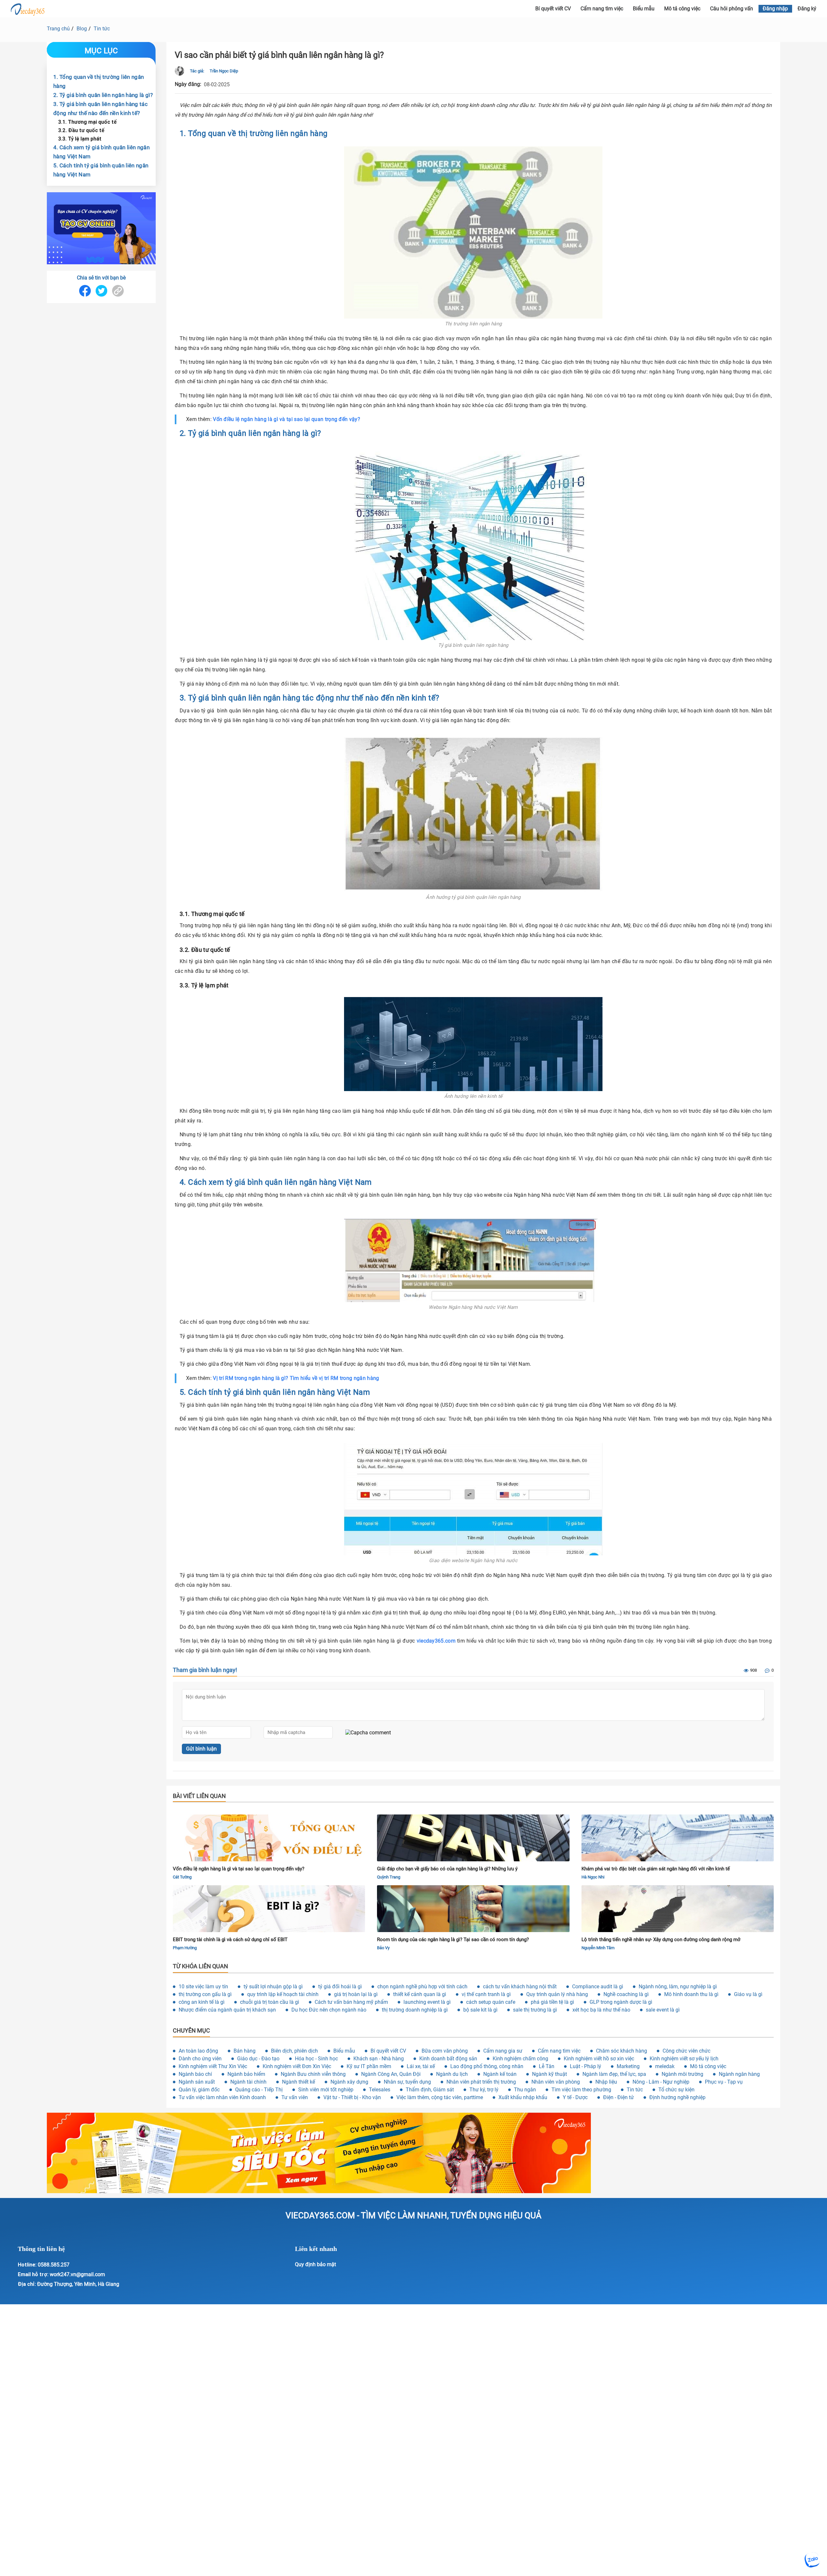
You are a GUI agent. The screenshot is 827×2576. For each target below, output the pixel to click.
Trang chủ (58, 29)
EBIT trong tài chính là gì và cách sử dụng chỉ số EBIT (230, 1940)
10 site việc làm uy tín (203, 1987)
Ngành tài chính (248, 2082)
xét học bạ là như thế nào (601, 2010)
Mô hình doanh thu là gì (691, 1994)
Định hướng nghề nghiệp (677, 2097)
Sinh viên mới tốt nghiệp (326, 2090)
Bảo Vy (383, 1948)
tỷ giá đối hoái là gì (340, 1987)
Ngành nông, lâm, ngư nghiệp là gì (678, 1987)
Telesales (380, 2090)
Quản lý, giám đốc (199, 2090)
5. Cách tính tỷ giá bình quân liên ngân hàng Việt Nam (101, 170)
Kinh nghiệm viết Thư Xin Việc (213, 2066)
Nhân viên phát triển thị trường (481, 2082)
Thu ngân (525, 2090)
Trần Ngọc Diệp (224, 71)
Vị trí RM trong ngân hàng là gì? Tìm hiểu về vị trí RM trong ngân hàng (296, 1378)
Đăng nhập (775, 9)
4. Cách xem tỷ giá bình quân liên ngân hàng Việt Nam (101, 152)
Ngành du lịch (452, 2074)
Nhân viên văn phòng (556, 2082)
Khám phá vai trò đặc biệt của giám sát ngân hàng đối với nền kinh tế (656, 1869)
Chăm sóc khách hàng (622, 2051)
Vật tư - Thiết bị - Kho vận (352, 2097)
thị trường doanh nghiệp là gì (415, 2010)
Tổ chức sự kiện (676, 2090)
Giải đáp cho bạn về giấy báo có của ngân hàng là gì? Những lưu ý (447, 1869)
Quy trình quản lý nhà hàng (557, 1994)
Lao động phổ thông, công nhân (487, 2066)
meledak (665, 2066)
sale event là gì (663, 2010)
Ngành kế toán (500, 2074)
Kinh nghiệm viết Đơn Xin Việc (297, 2066)
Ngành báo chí (195, 2074)
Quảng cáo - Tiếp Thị (259, 2090)
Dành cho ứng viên (200, 2059)
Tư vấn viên (295, 2097)
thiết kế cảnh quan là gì (420, 1994)
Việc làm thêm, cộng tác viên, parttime (440, 2097)
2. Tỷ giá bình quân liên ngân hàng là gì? (103, 95)
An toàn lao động (198, 2051)
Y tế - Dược (575, 2097)
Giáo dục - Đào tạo (258, 2059)
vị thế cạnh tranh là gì (486, 1994)
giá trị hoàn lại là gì (356, 1994)
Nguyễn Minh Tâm (598, 1948)
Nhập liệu (606, 2082)
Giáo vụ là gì (748, 1994)
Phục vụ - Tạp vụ (724, 2082)
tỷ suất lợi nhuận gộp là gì (273, 1987)
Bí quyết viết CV (388, 2051)
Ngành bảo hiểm (246, 2074)
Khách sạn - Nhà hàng (379, 2059)
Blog (82, 29)
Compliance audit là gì (598, 1987)
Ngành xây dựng (349, 2082)
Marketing (628, 2066)
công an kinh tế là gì (202, 2002)
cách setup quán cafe (491, 2002)
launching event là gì (427, 2002)
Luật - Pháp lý (586, 2066)
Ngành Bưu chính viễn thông (313, 2074)
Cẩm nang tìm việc (602, 9)
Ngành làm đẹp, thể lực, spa (614, 2074)
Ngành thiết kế (298, 2082)
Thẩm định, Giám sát (430, 2090)
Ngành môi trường (682, 2074)
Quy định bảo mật (315, 2264)
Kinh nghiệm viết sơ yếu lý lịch (684, 2059)
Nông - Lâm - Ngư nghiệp (661, 2082)
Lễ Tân (547, 2066)
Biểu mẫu (644, 9)
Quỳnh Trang (389, 1877)
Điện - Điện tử (618, 2097)
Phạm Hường (185, 1948)
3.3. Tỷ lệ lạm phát (80, 139)
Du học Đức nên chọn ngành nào (329, 2010)
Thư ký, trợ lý (484, 2090)
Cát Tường (182, 1877)
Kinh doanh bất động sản (448, 2059)
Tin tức (102, 29)
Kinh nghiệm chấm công (520, 2059)
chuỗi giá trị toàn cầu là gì (270, 2002)
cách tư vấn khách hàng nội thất (520, 1987)
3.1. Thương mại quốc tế (87, 122)
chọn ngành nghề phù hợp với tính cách (422, 1987)
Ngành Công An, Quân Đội (391, 2074)
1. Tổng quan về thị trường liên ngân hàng (99, 81)
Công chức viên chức (686, 2051)
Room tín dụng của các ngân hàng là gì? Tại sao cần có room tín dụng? (453, 1940)
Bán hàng (245, 2051)
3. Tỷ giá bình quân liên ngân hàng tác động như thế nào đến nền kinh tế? (100, 109)
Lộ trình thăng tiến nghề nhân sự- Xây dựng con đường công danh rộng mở (661, 1940)
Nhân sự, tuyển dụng (407, 2082)
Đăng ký (807, 9)
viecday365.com (436, 1641)
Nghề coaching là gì (626, 1994)
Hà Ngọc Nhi (593, 1877)
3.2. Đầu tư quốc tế (81, 130)
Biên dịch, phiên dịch (294, 2051)
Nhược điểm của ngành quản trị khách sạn (227, 2010)
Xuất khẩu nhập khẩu (523, 2097)
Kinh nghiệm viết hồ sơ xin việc (599, 2059)
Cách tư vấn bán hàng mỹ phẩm (351, 2002)
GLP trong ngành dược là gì (621, 2002)
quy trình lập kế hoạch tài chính (283, 1994)
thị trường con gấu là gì (205, 1994)
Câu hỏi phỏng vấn (732, 9)
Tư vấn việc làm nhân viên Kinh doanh (222, 2097)
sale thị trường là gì (535, 2010)
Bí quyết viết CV (553, 9)
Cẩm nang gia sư (503, 2051)
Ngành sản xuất (197, 2082)
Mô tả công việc (682, 9)
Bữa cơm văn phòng (445, 2051)
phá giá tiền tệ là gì (552, 2002)
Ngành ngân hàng (739, 2074)
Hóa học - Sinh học (316, 2059)
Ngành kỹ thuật (550, 2074)
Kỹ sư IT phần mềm (369, 2066)
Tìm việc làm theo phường (581, 2090)
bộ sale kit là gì (480, 2010)
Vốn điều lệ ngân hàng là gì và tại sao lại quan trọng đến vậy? (287, 419)
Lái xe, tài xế (421, 2066)
